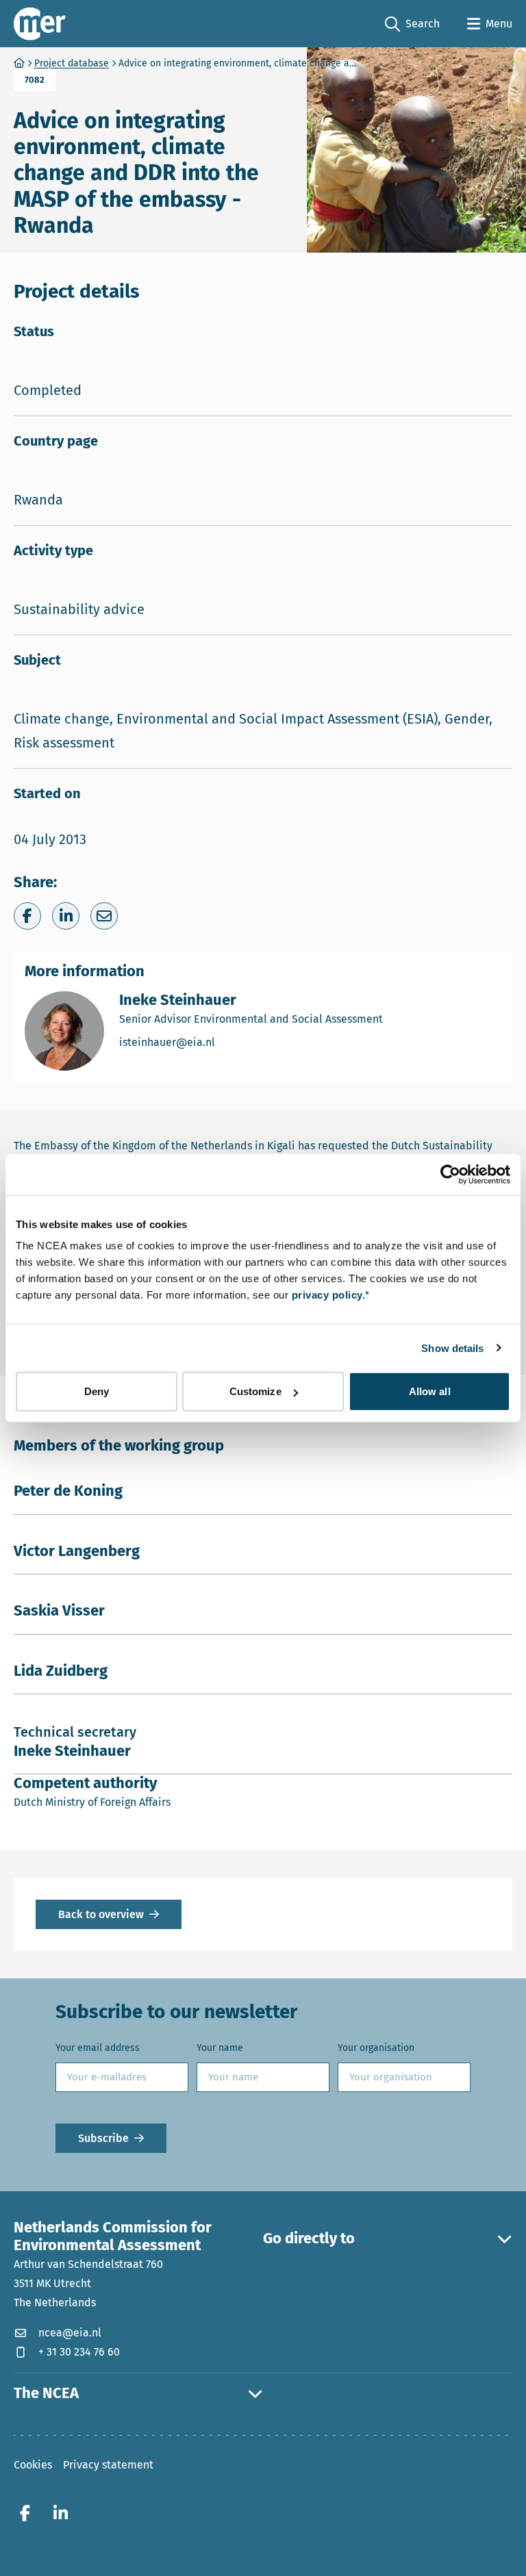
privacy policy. (329, 1295)
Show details (452, 1348)
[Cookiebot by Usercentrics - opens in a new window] (450, 1174)
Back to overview (101, 1914)
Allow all (430, 1391)
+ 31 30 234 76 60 (79, 2352)
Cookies (33, 2465)
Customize (255, 1391)
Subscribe (103, 2138)
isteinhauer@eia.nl (225, 1042)
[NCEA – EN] (40, 24)
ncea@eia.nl (70, 2333)
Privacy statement (108, 2465)
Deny (97, 1391)
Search (412, 25)
